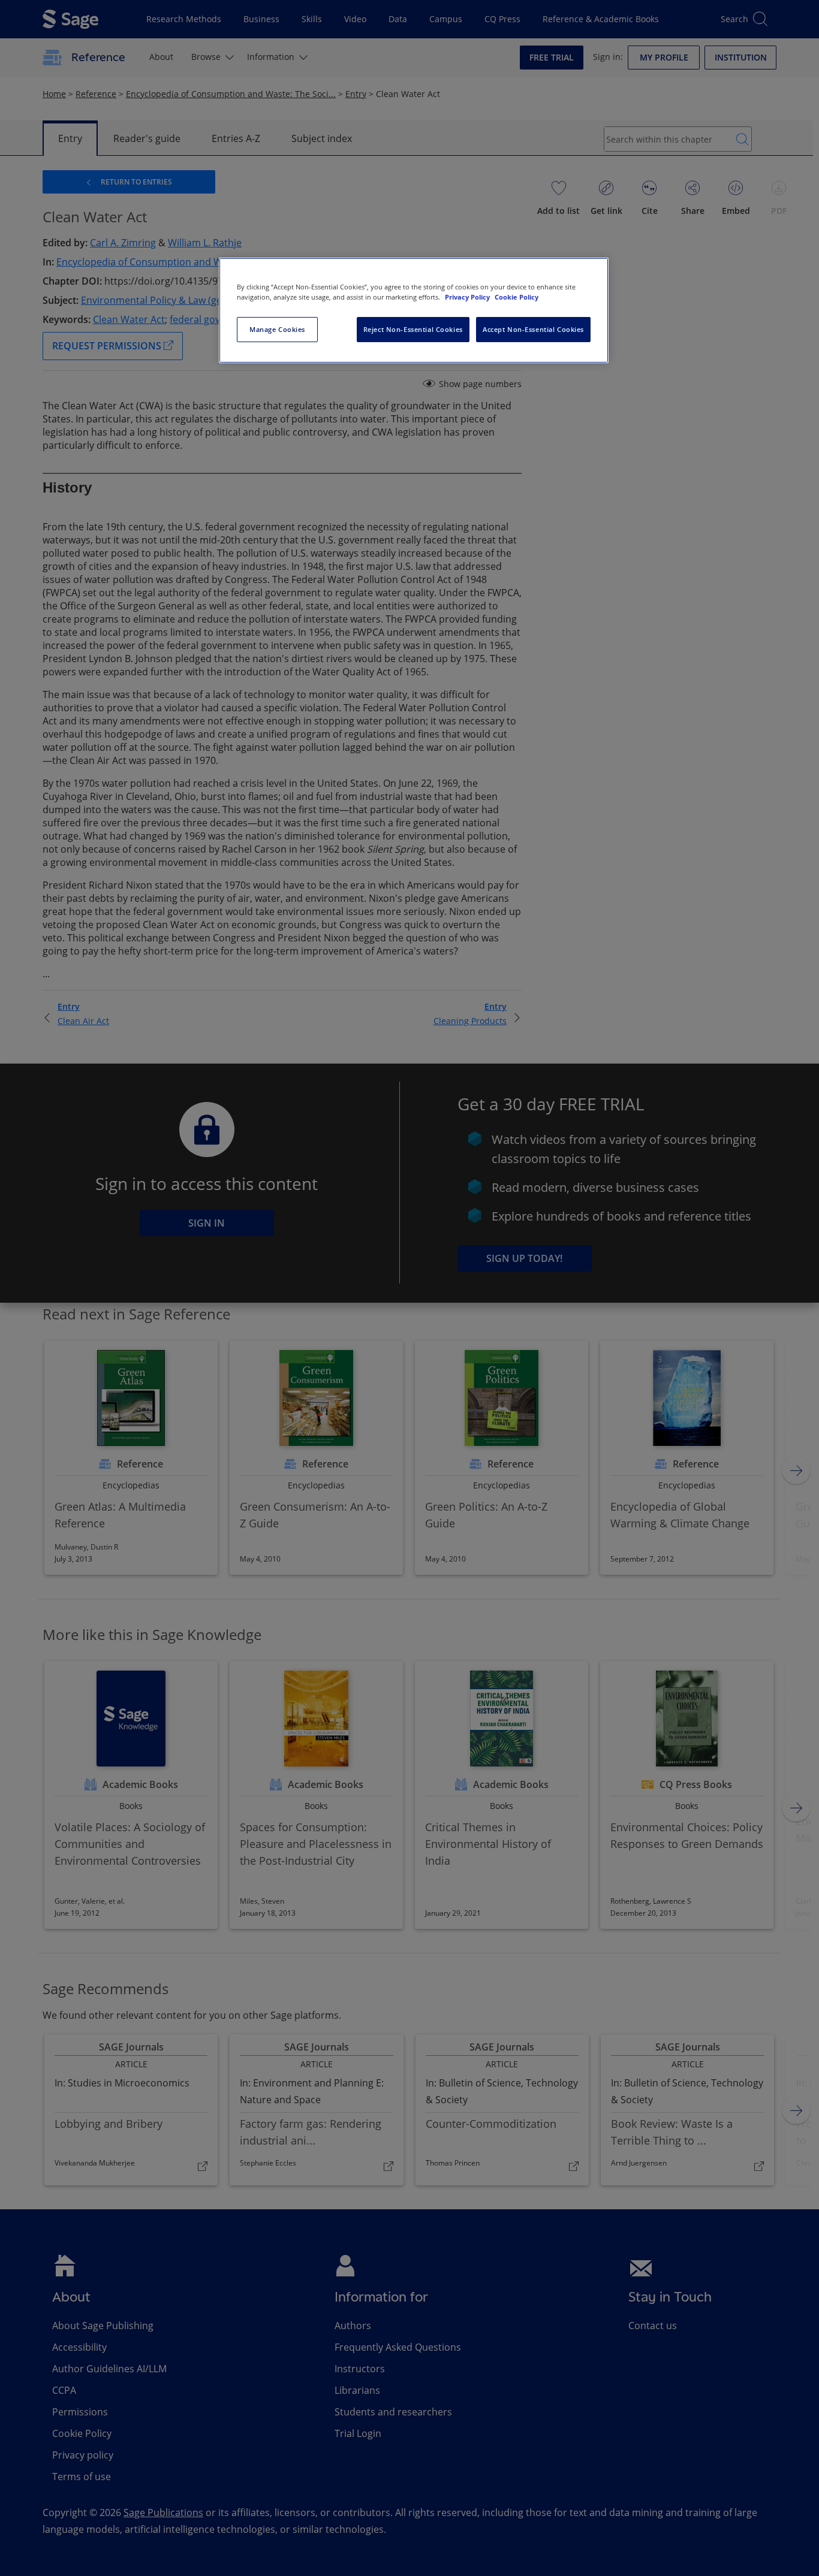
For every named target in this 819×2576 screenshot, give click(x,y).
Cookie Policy (517, 297)
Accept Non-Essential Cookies (533, 329)
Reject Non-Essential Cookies (413, 329)
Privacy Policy (468, 297)
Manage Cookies (277, 329)
